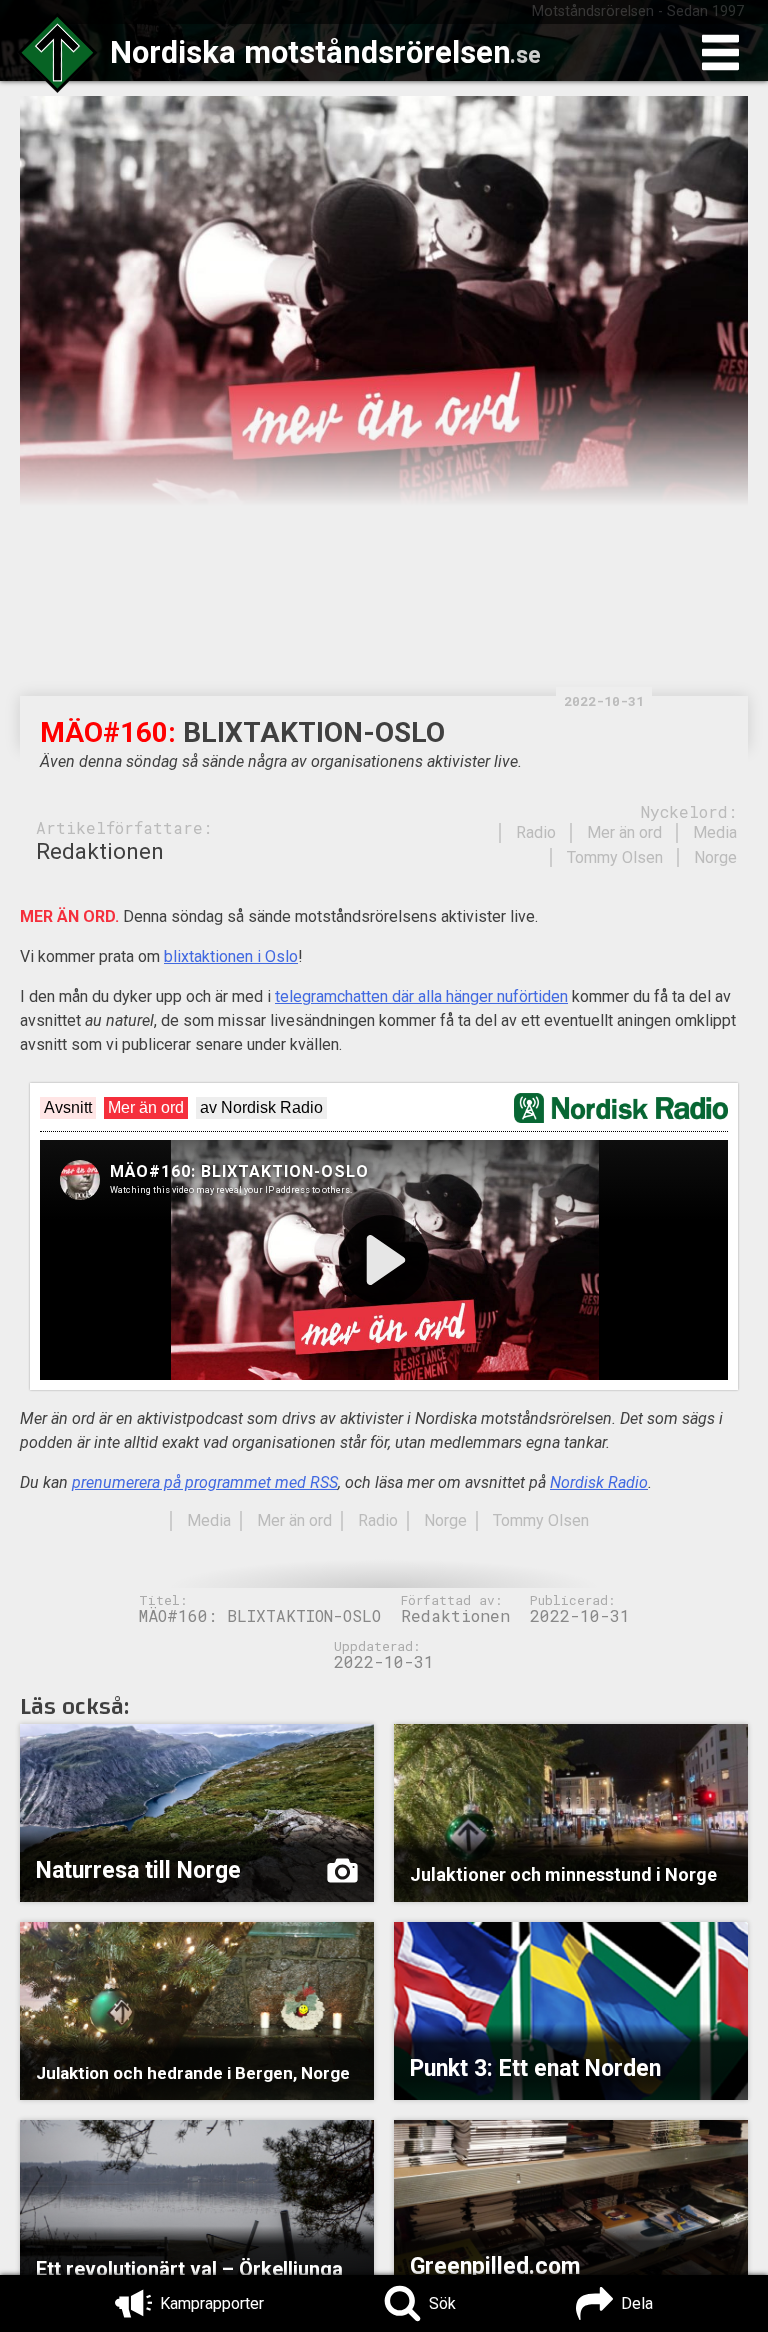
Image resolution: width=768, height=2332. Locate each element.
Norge (715, 857)
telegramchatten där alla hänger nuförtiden (421, 996)
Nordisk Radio (599, 1482)
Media (715, 832)
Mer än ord (624, 832)
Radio (536, 832)
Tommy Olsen (615, 857)
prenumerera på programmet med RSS (205, 1482)
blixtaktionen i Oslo (231, 956)
